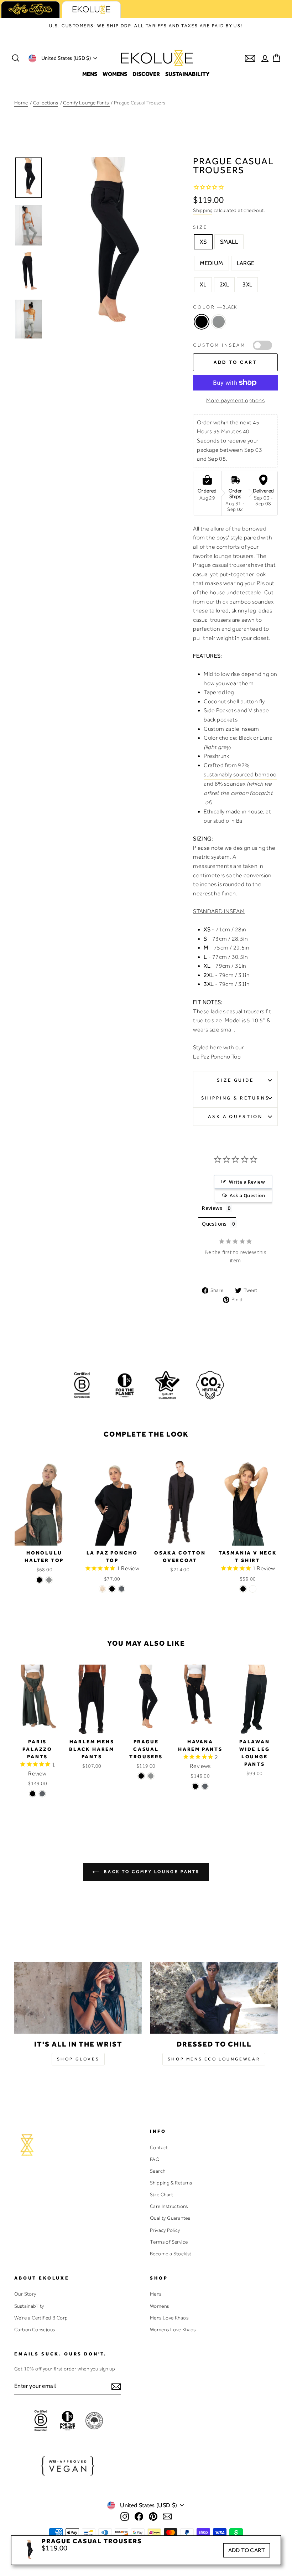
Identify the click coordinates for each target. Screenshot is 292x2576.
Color (215, 307)
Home (21, 103)
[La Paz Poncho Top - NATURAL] (102, 1589)
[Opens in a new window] (125, 2516)
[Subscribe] (116, 2386)
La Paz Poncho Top (217, 1057)
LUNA (219, 322)
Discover (146, 74)
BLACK (202, 322)
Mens (90, 74)
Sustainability (187, 74)
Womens (115, 74)
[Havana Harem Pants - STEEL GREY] (205, 1786)
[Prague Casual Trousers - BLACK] (141, 1776)
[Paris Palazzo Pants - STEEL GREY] (42, 1794)
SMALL (229, 242)
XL (203, 285)
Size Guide (235, 1080)
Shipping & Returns (236, 1098)
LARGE (246, 263)
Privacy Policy (165, 2230)
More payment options (235, 400)
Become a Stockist (171, 2254)
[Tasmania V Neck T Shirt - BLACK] (243, 1589)
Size (200, 227)
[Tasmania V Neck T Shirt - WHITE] (253, 1589)
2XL (224, 285)
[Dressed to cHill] (214, 1998)
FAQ (155, 2159)
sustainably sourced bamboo (240, 775)
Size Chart (161, 2194)
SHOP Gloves (78, 2059)
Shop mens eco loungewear (214, 2059)
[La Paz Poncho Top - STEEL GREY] (122, 1589)
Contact (159, 2147)
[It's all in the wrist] (78, 1998)
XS (203, 242)
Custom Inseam (219, 345)
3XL (247, 285)
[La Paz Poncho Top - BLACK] (112, 1589)
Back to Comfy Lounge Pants (151, 1871)
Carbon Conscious (35, 2329)
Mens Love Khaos (169, 2318)
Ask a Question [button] (247, 1195)
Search (158, 2171)
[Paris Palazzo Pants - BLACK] (33, 1794)
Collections (46, 103)
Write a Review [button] (247, 1182)
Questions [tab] (214, 1224)
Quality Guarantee (170, 2218)
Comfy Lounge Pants (87, 103)
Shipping (203, 210)
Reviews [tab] (212, 1208)
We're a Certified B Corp (41, 2318)
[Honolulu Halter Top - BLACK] (39, 1580)
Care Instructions (169, 2206)
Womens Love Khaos (173, 2329)
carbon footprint (252, 793)
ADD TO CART (247, 2550)
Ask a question (235, 1116)
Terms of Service (169, 2242)
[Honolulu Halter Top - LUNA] (49, 1580)
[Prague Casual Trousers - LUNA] (151, 1776)
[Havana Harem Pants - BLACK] (195, 1786)
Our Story (25, 2294)
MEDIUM (211, 263)
